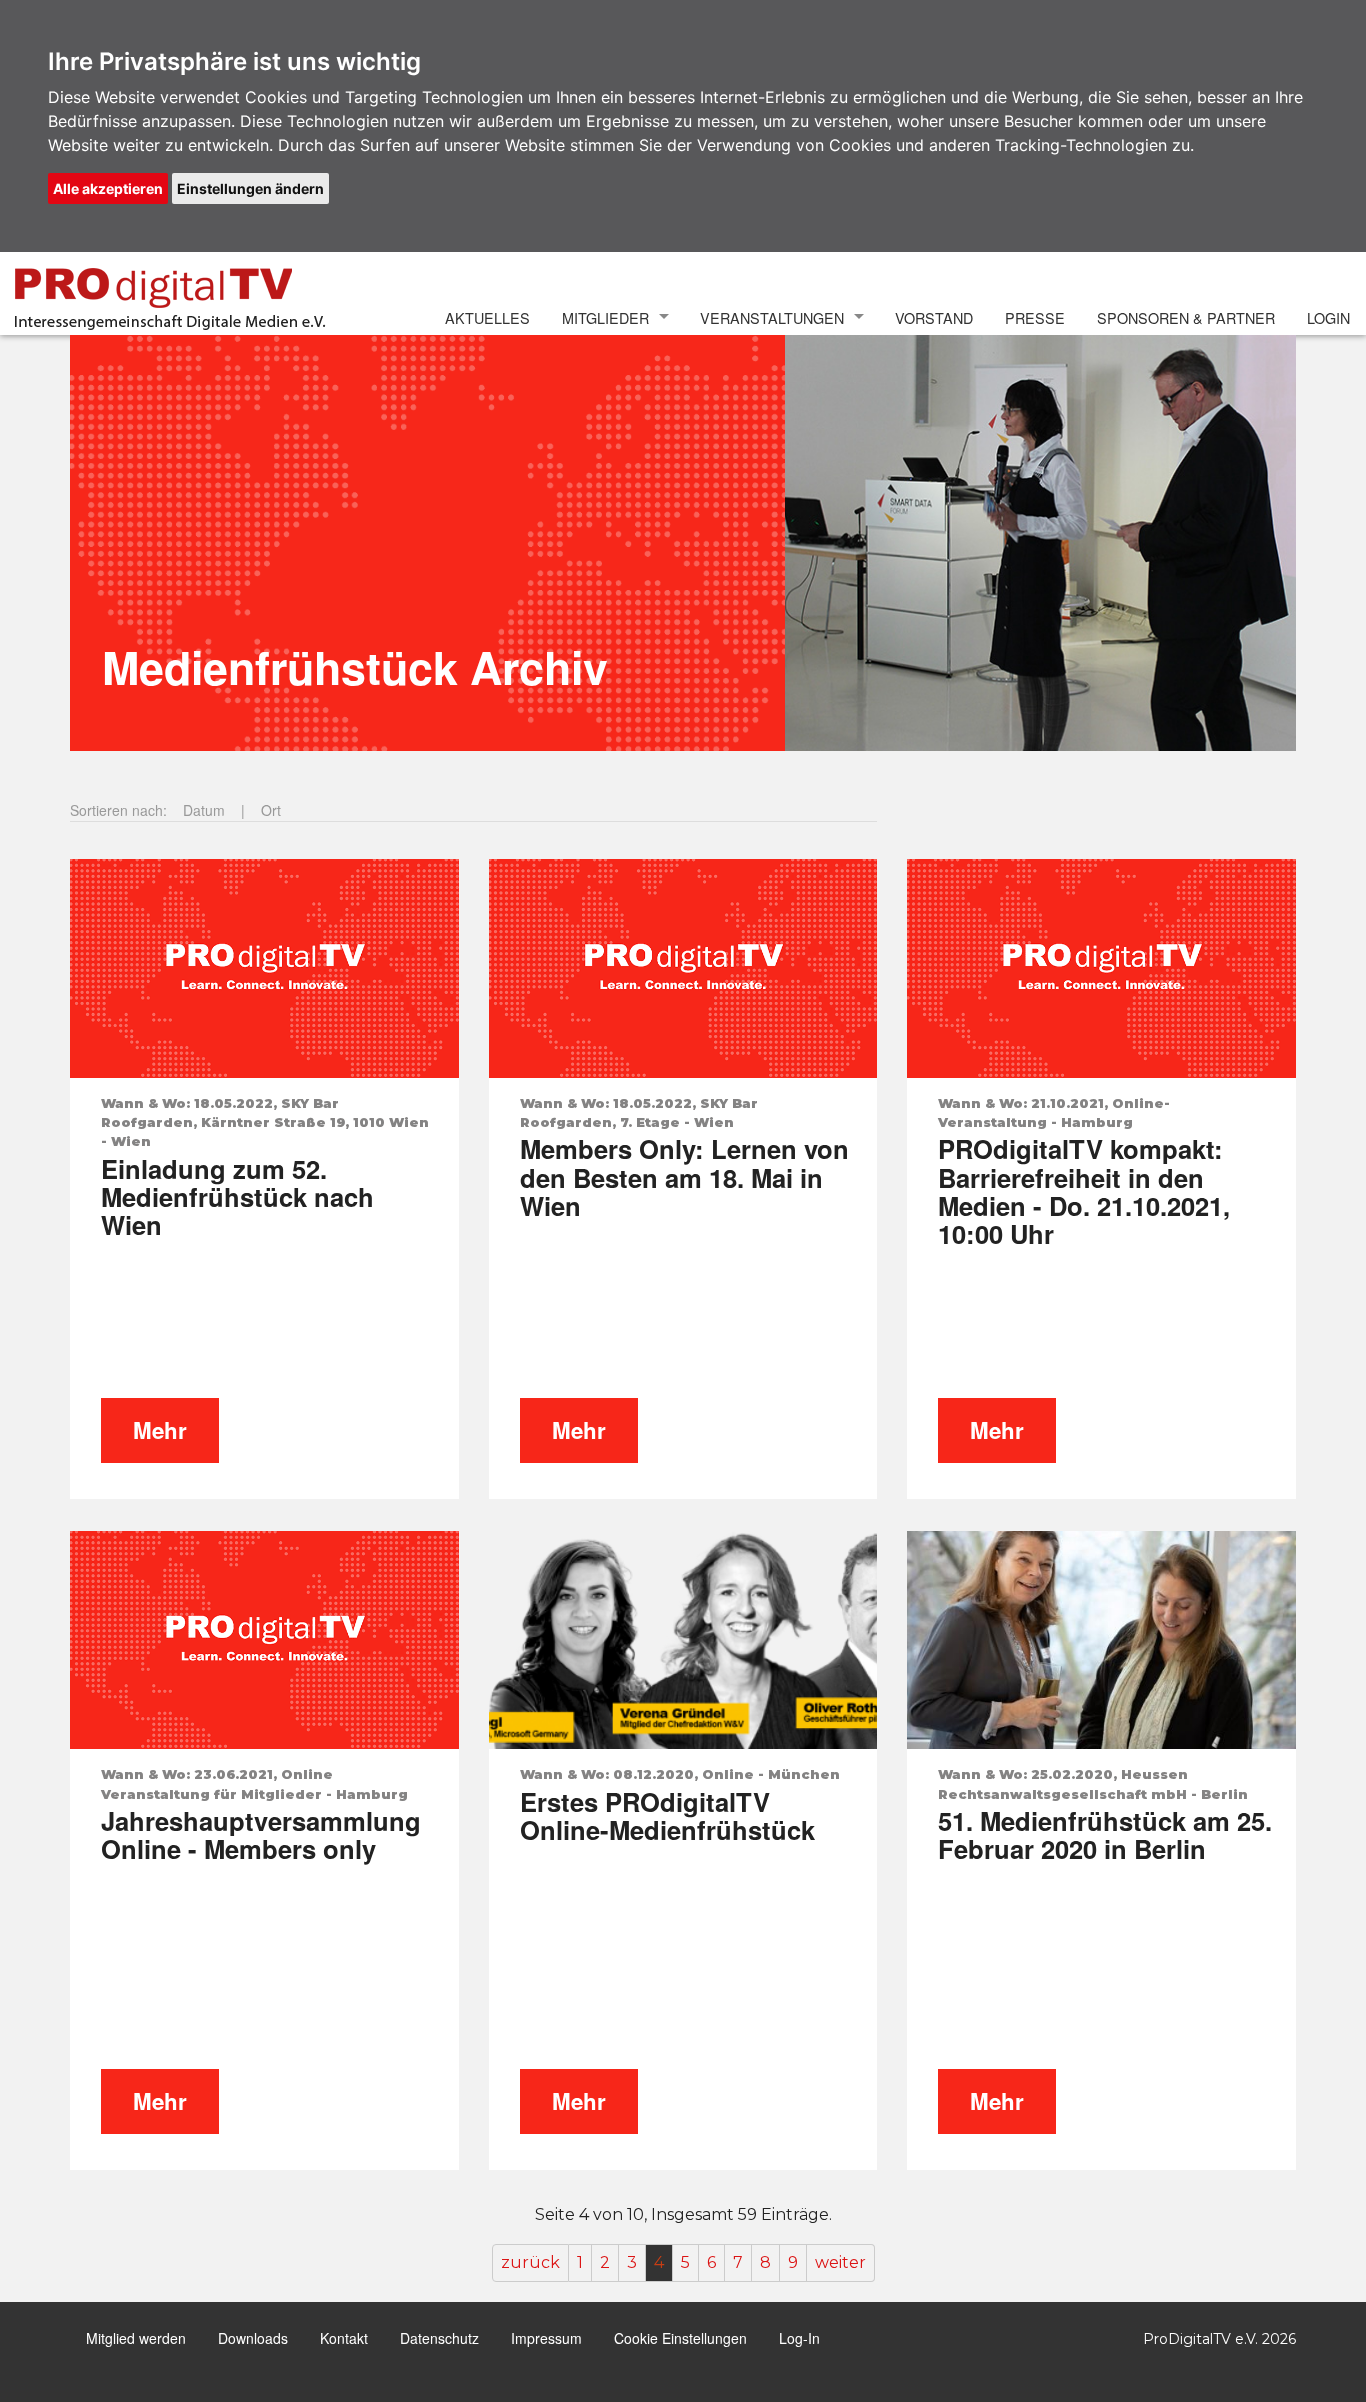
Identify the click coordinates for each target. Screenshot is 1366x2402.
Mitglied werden (136, 2338)
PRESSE (1035, 317)
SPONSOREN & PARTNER (1186, 317)
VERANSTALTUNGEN (772, 317)
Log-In (799, 2338)
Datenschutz (439, 2338)
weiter (840, 2262)
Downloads (253, 2338)
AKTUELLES (487, 317)
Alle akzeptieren (108, 188)
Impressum (546, 2338)
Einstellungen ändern (250, 188)
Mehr (160, 1430)
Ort (271, 810)
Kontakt (344, 2338)
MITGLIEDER (605, 317)
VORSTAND (934, 317)
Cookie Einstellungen (680, 2338)
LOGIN (1328, 317)
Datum (204, 810)
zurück (530, 2262)
